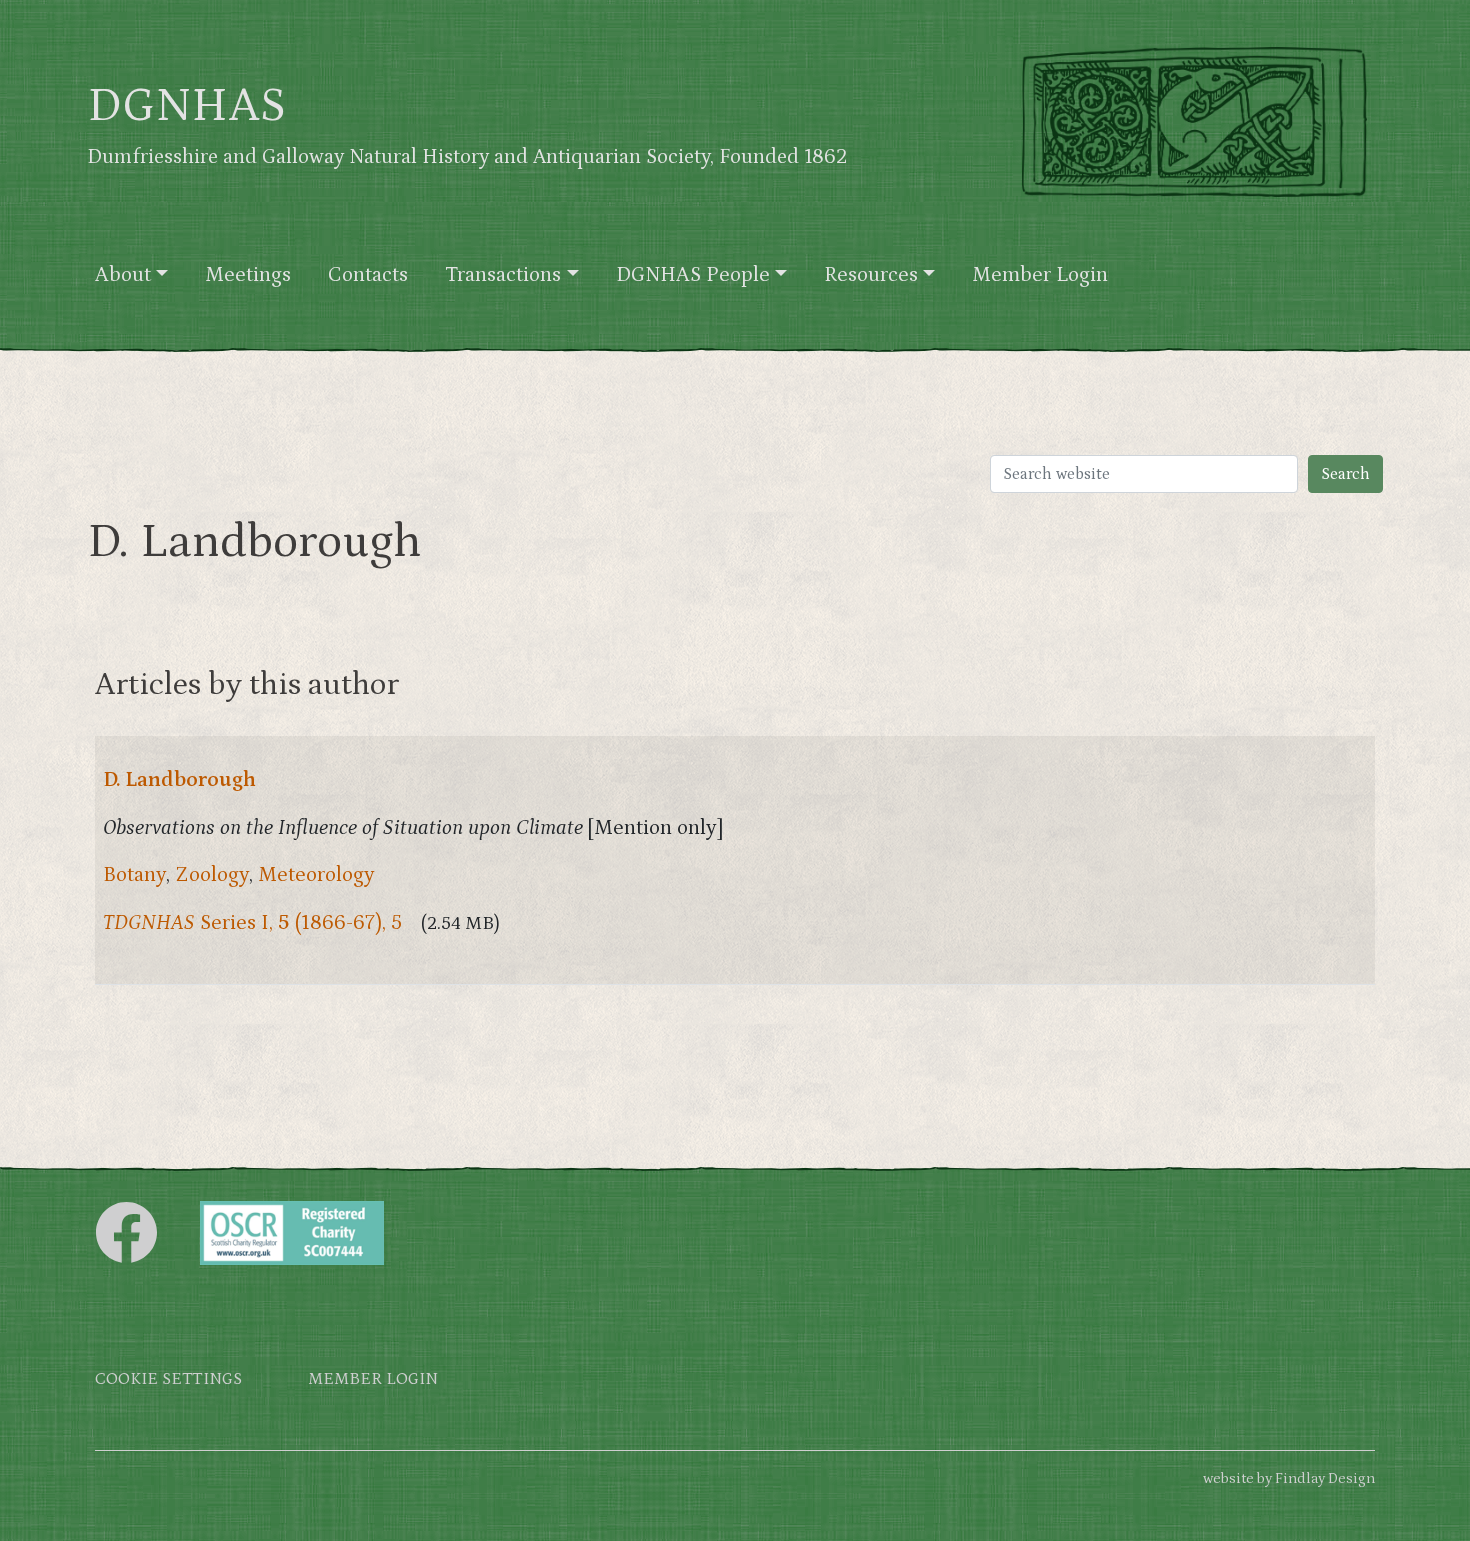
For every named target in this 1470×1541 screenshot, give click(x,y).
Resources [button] (871, 275)
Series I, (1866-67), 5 (252, 923)
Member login (373, 1379)
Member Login (1040, 275)
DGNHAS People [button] (693, 275)
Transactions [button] (503, 275)
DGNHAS (186, 106)
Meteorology (316, 875)
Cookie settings (168, 1379)
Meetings (248, 275)
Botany (134, 875)
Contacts (368, 275)
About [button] (123, 275)
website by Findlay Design (1289, 1478)
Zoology (212, 875)
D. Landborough (179, 780)
